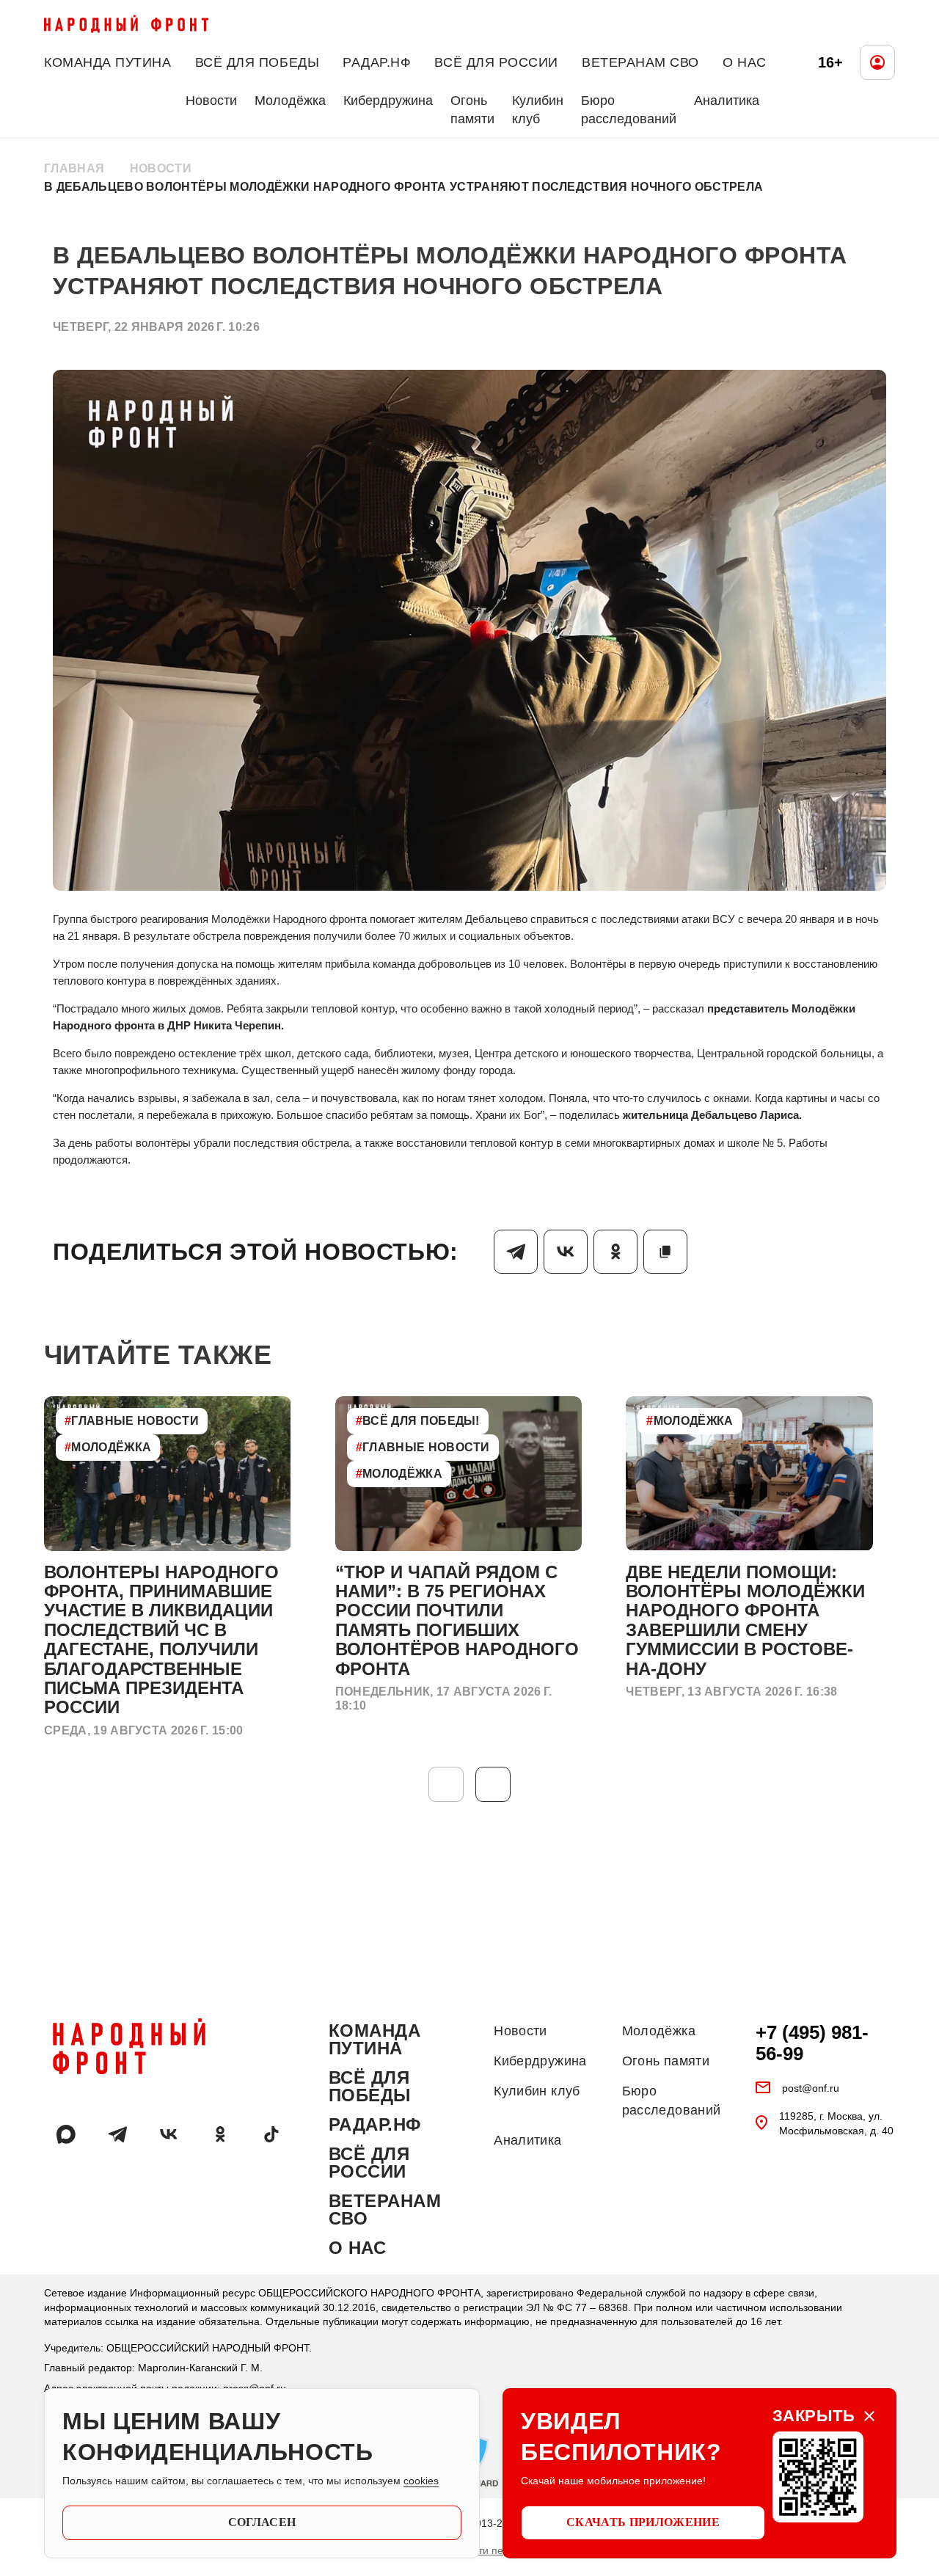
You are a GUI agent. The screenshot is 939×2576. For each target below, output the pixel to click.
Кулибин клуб (538, 110)
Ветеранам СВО (640, 62)
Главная (74, 168)
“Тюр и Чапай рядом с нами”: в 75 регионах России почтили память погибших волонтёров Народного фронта (457, 1620)
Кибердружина (388, 101)
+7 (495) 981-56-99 (812, 2043)
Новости (211, 101)
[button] (493, 1784)
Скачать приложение (643, 2522)
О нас (745, 62)
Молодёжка (290, 101)
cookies (421, 2481)
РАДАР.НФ (377, 62)
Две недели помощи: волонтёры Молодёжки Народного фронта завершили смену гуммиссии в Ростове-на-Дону (745, 1620)
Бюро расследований (629, 110)
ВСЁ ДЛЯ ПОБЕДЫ (257, 62)
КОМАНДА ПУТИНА (108, 62)
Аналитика (727, 101)
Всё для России (496, 62)
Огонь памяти (472, 110)
